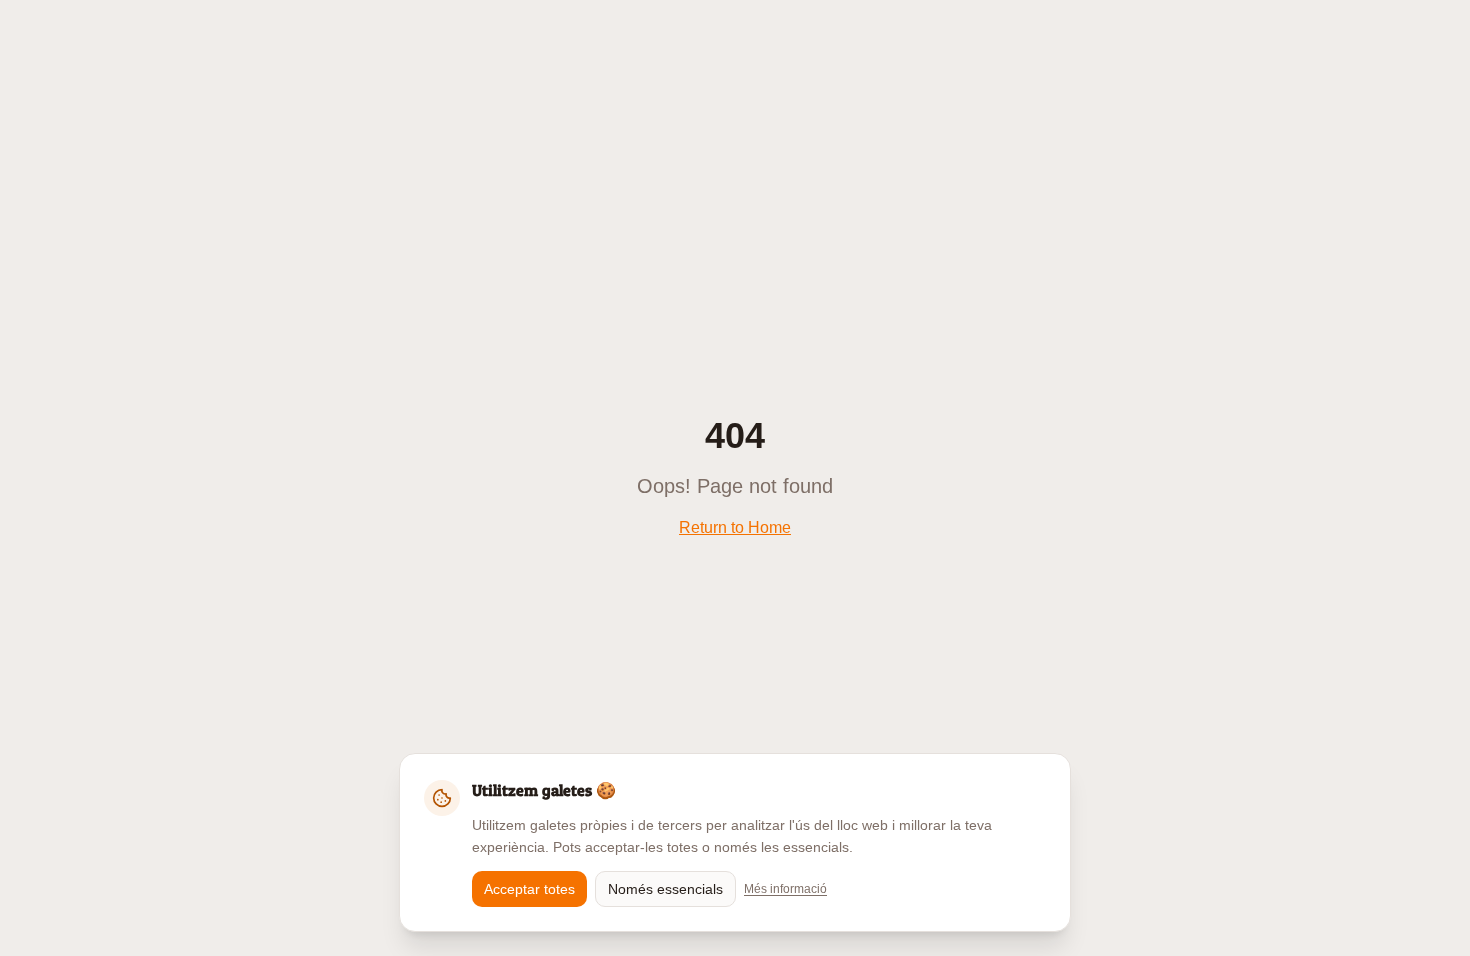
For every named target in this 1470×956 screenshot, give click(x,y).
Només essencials (665, 889)
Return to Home (735, 527)
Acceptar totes (529, 889)
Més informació (785, 889)
